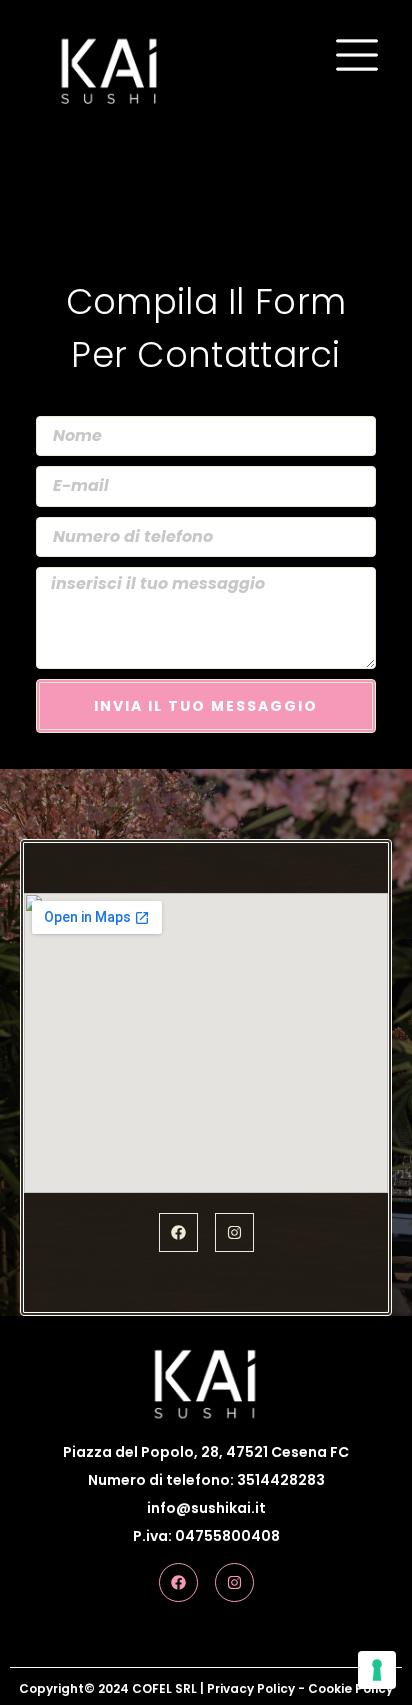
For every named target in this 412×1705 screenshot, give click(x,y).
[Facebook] (178, 1232)
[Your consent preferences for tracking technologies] (377, 1670)
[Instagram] (234, 1232)
